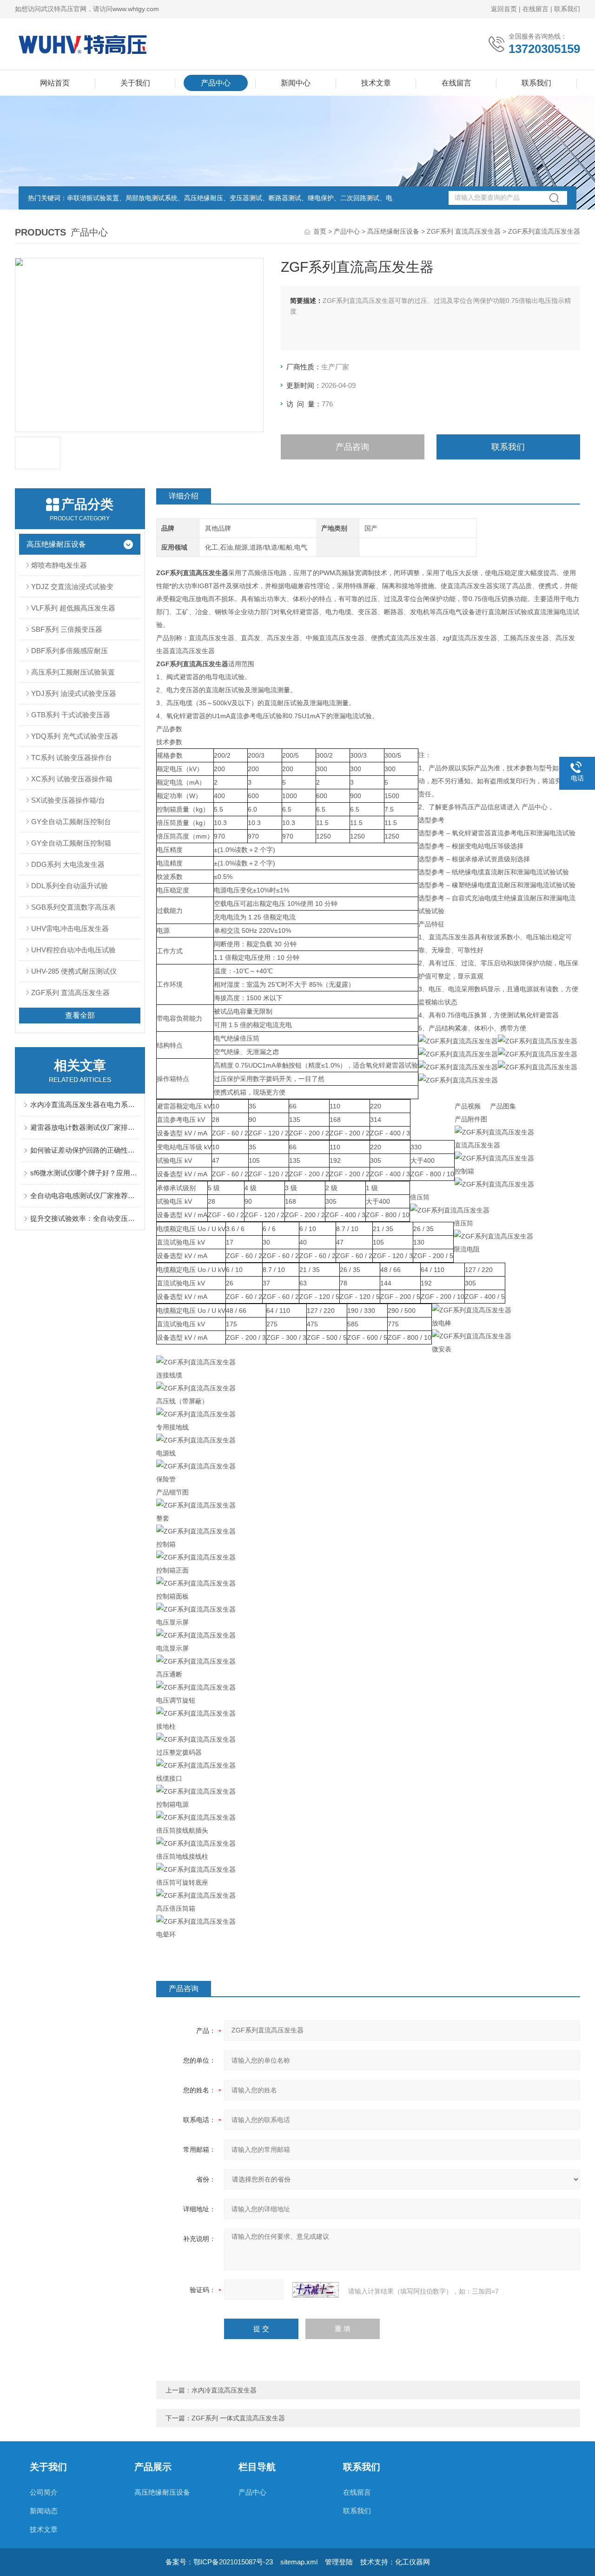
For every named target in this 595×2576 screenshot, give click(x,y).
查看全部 (80, 1015)
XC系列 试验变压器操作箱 (72, 779)
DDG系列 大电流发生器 (68, 864)
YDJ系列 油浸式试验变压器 (74, 693)
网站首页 (55, 83)
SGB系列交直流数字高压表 (73, 907)
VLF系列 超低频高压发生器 (73, 608)
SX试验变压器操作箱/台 (68, 800)
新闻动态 (44, 2511)
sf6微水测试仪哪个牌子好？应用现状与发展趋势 (85, 1173)
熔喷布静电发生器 (59, 565)
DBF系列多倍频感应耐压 (69, 651)
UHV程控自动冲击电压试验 (73, 950)
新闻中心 (296, 83)
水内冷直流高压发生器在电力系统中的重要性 (85, 1104)
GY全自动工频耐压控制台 (71, 822)
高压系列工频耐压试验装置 (73, 672)
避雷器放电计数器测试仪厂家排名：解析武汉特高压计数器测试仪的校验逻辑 (85, 1127)
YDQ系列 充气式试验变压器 (75, 736)
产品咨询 (352, 447)
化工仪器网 (413, 2562)
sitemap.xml (299, 2562)
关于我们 (135, 83)
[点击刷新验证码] (316, 2290)
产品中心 (216, 83)
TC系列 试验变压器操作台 (72, 757)
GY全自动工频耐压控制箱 (71, 843)
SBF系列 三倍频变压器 (67, 629)
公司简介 (44, 2492)
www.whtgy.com (136, 9)
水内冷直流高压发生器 (224, 2390)
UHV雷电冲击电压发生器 (70, 928)
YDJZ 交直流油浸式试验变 (72, 587)
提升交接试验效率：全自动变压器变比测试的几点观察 (85, 1218)
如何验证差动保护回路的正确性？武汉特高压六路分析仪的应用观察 (85, 1150)
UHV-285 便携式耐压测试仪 (74, 971)
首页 (320, 231)
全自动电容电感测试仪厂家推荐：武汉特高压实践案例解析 (85, 1196)
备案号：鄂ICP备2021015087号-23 (219, 2562)
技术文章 (376, 83)
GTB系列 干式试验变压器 (71, 715)
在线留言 (535, 9)
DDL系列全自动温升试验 (69, 886)
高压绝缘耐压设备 (393, 231)
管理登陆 (339, 2562)
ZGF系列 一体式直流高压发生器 (238, 2418)
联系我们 (567, 9)
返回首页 (504, 9)
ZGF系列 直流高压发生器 (464, 231)
